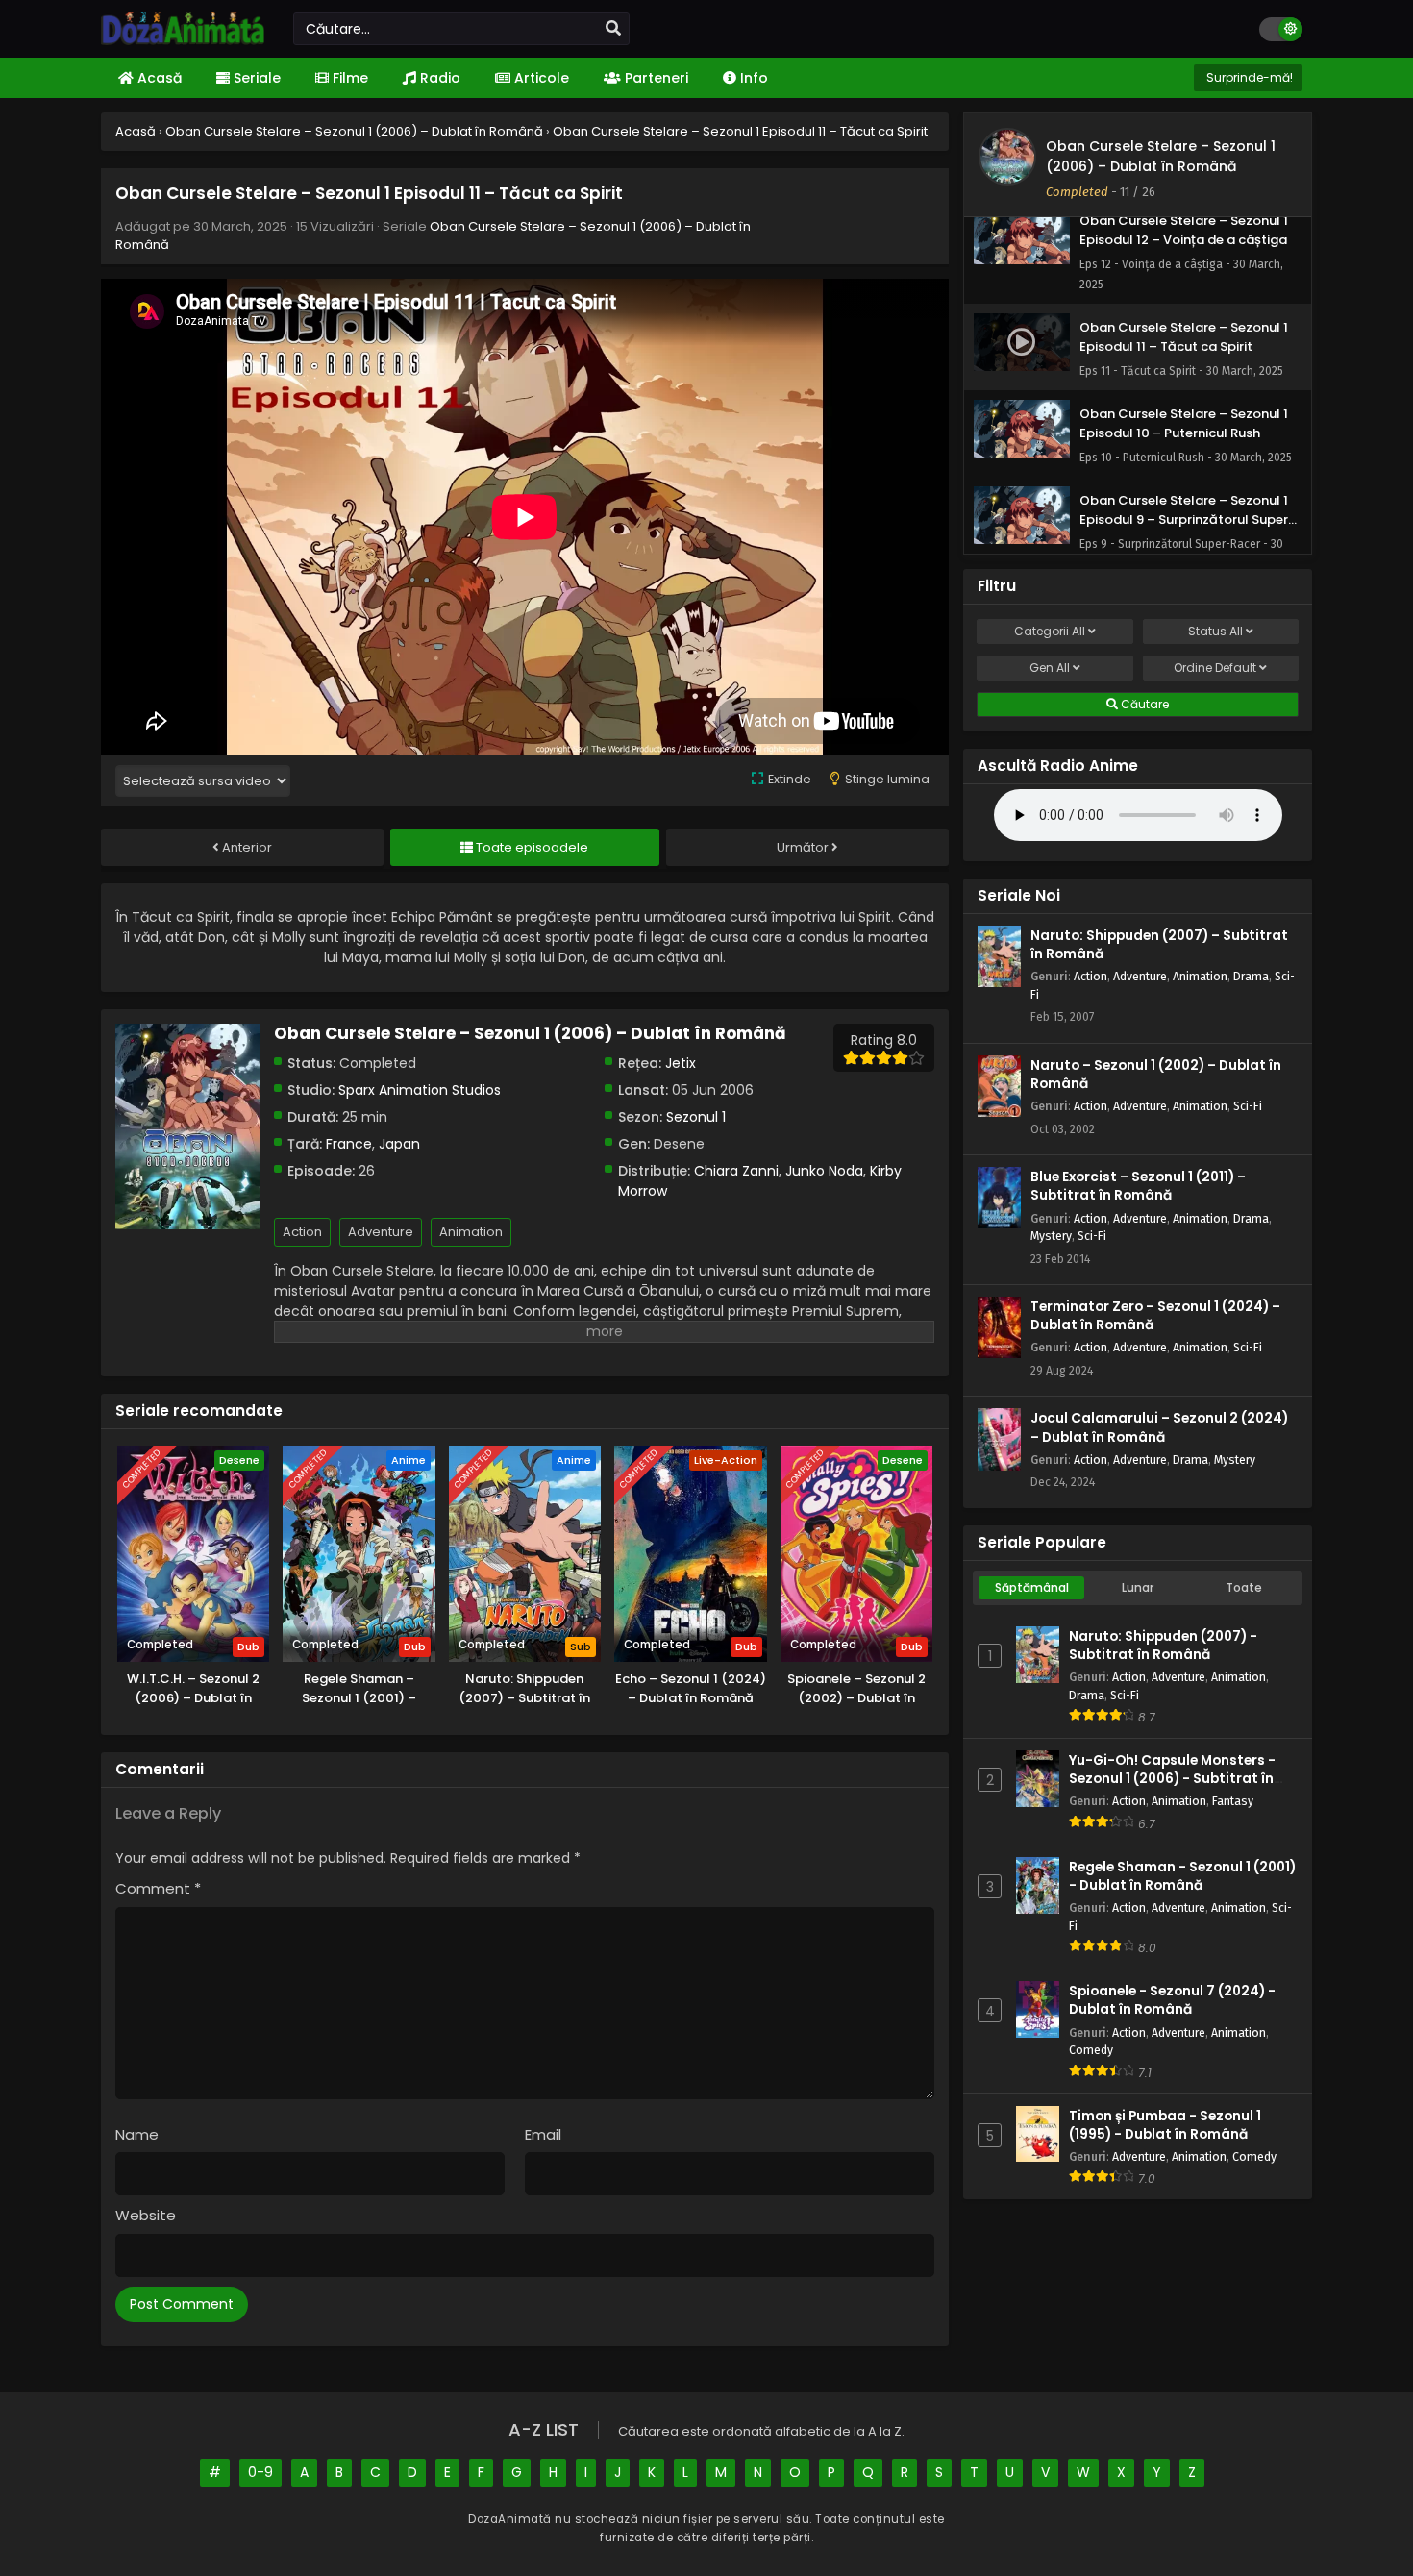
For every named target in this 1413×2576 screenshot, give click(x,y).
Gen (1050, 668)
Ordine (1215, 668)
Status (1215, 631)
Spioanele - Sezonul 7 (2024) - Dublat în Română (1172, 2000)
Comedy (1091, 2050)
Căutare (1143, 704)
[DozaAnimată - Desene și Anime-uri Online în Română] (183, 40)
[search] (613, 29)
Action (302, 1232)
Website (146, 2215)
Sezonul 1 (696, 1117)
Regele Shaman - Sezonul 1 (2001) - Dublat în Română (1182, 1876)
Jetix (681, 1063)
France (349, 1144)
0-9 (260, 2472)
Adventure (381, 1232)
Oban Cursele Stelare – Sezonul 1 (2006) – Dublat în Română (1161, 156)
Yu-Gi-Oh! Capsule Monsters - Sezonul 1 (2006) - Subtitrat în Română (1172, 1779)
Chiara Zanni (736, 1171)
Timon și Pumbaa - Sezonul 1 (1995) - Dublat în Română (1165, 2125)
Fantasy (1233, 1801)
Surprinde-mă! (1248, 77)
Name (137, 2134)
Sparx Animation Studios (420, 1090)
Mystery (1051, 1236)
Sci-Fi (1248, 1106)
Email (543, 2134)
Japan (399, 1144)
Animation (471, 1232)
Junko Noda (824, 1171)
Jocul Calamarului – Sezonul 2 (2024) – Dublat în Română (1159, 1427)
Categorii (1050, 631)
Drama (1251, 976)
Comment (158, 1888)
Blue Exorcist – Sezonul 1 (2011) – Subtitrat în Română (1138, 1186)
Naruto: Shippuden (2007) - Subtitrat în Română (1163, 1646)
